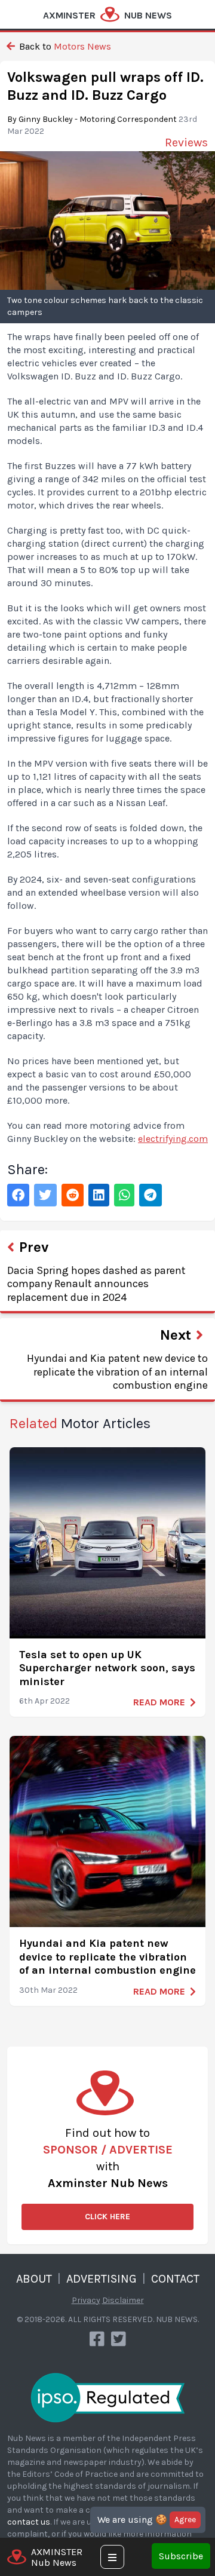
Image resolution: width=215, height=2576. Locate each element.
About (34, 2279)
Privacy (86, 2300)
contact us (29, 2522)
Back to (64, 46)
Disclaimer (123, 2300)
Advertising (102, 2279)
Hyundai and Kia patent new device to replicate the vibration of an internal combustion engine (107, 1957)
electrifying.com (173, 1139)
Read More (159, 1702)
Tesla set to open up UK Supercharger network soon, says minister (107, 1668)
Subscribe (181, 2556)
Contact (175, 2279)
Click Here (107, 2217)
